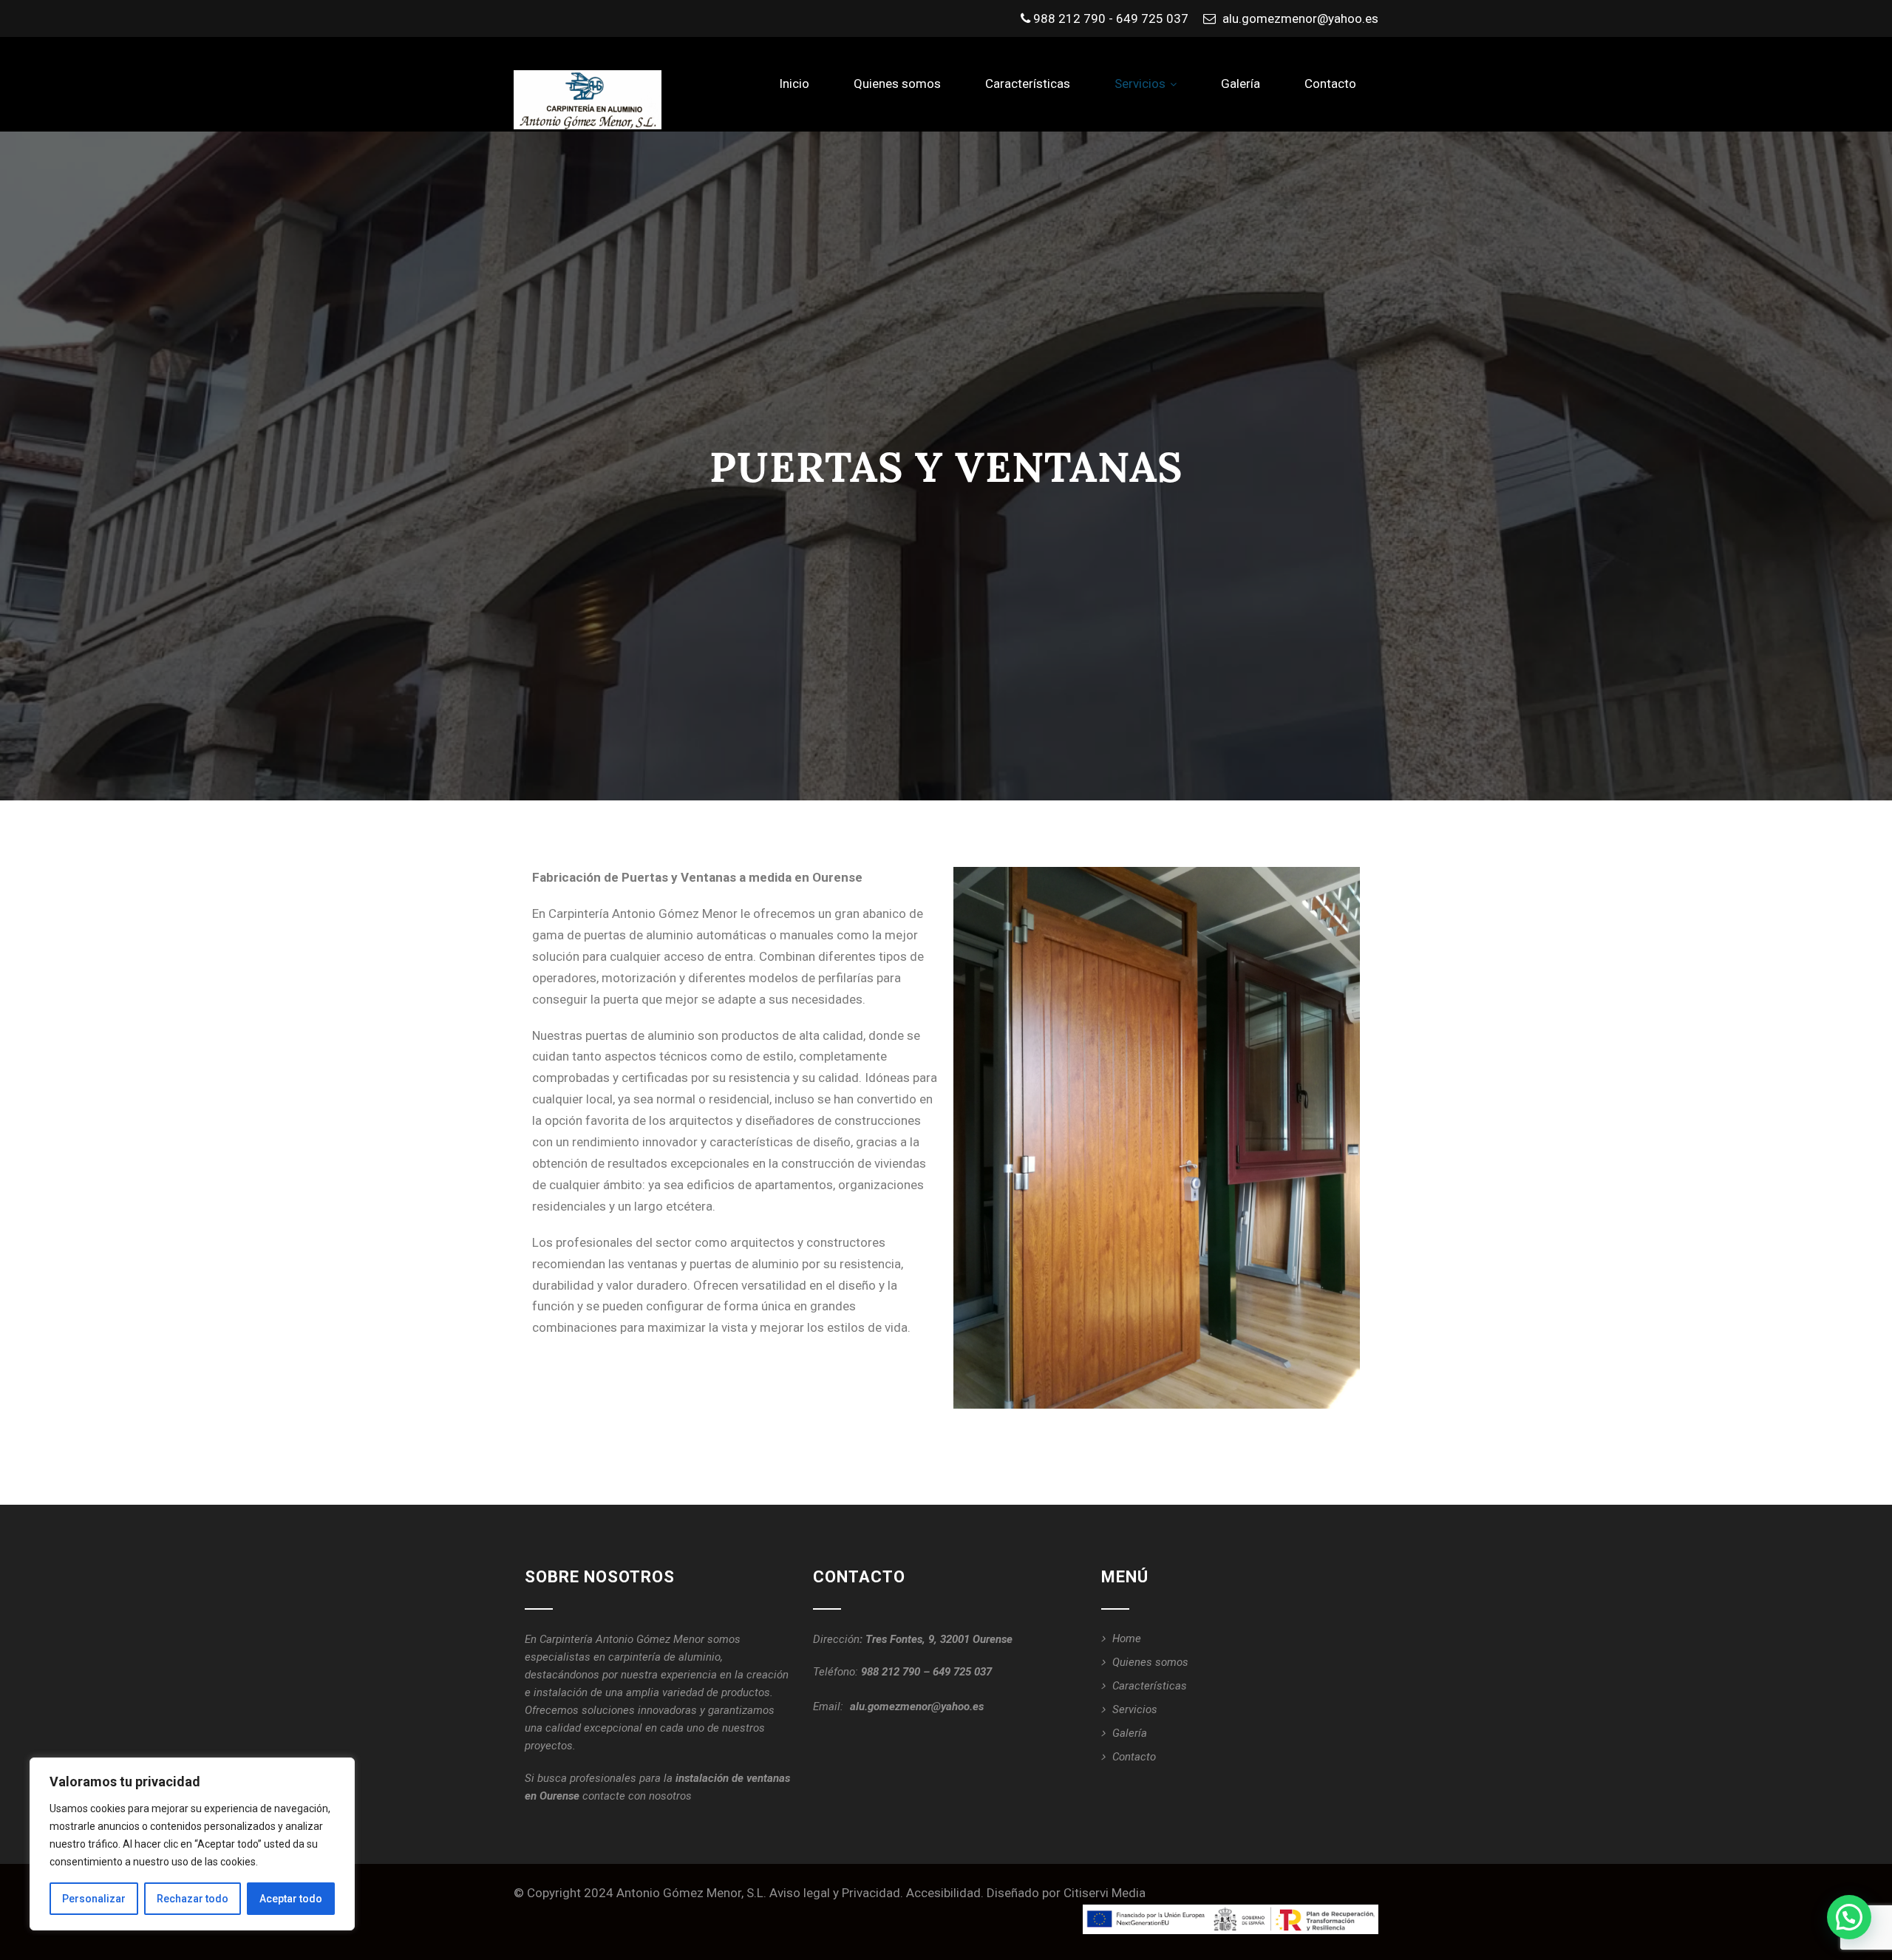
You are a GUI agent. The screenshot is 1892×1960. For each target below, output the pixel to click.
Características (1028, 84)
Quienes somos (897, 84)
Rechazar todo (193, 1899)
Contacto (1330, 84)
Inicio (794, 84)
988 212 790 (891, 1672)
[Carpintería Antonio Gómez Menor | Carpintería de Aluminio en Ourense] (588, 100)
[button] (1849, 1917)
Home (1127, 1639)
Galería (1241, 84)
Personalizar (94, 1899)
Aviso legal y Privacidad (835, 1893)
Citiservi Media (1105, 1893)
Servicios (1140, 84)
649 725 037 (962, 1672)
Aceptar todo (291, 1899)
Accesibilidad (943, 1893)
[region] (192, 1844)
